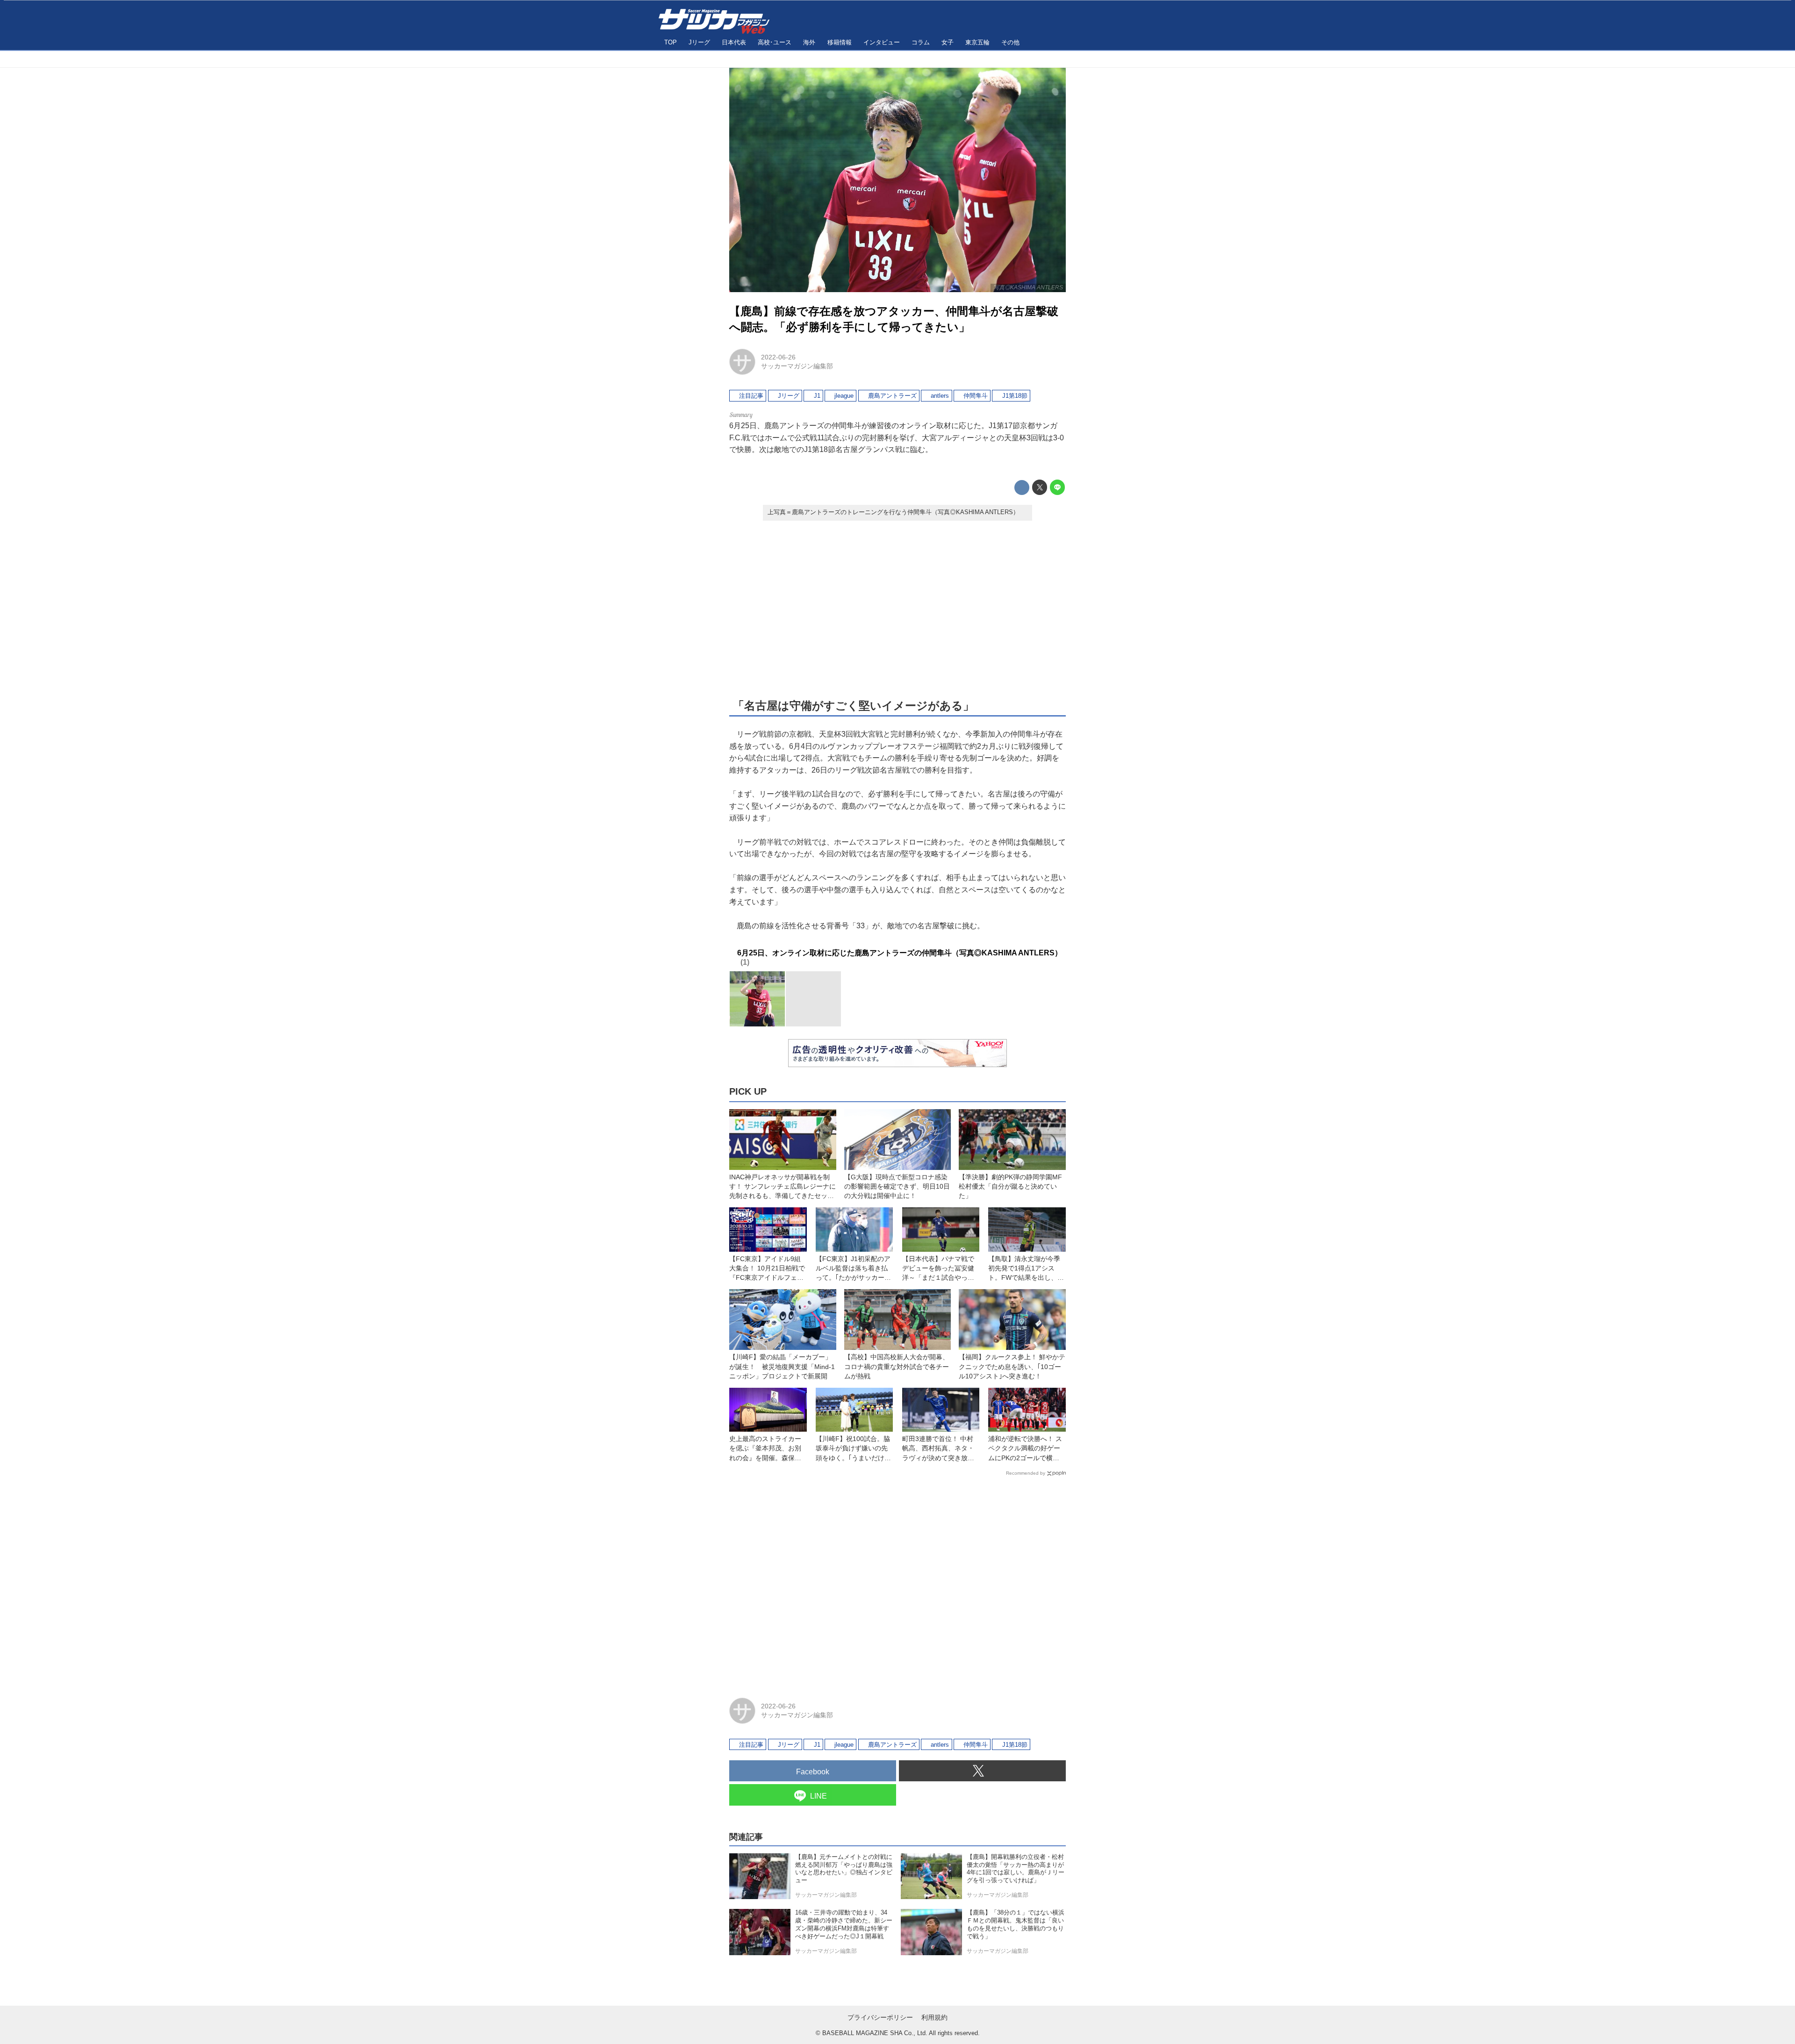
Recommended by (1026, 1473)
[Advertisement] (897, 609)
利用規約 (934, 2017)
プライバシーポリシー (880, 2017)
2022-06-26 (778, 357)
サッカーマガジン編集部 (797, 366)
